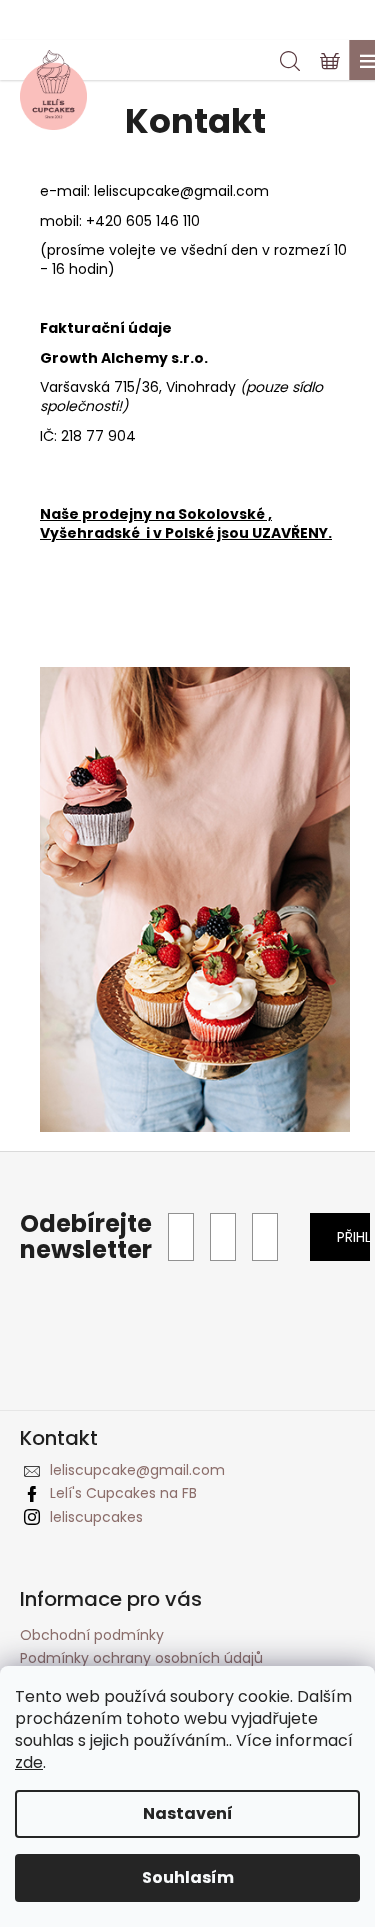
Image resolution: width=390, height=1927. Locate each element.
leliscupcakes (96, 1517)
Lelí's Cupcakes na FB (123, 1493)
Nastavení (188, 1813)
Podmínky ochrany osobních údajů (141, 1658)
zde (29, 1762)
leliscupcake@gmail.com (181, 191)
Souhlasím (188, 1877)
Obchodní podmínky (92, 1635)
